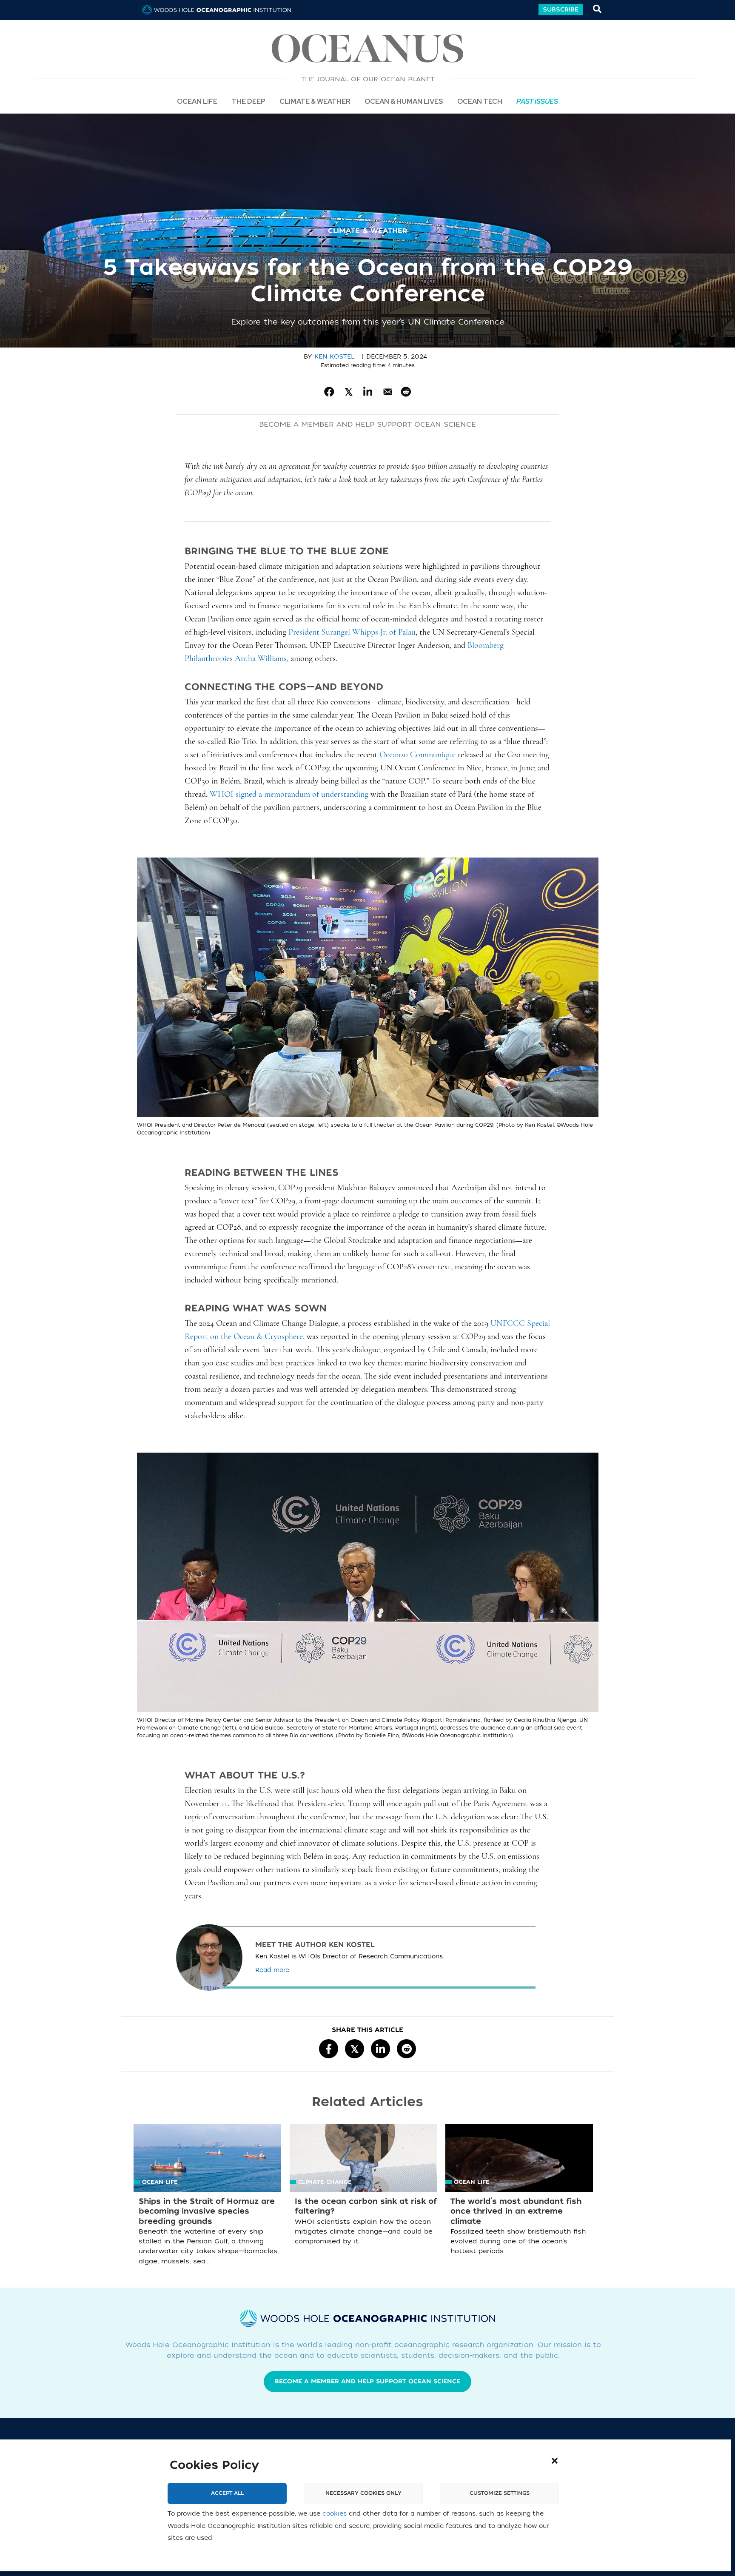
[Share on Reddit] (406, 392)
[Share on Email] (387, 392)
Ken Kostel (334, 357)
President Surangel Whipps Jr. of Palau (352, 633)
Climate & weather (367, 231)
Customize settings (500, 2493)
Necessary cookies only (363, 2493)
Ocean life (197, 101)
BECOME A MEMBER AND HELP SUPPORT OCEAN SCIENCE (367, 425)
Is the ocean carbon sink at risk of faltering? (366, 2206)
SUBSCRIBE (561, 10)
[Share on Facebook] (329, 392)
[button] (555, 2461)
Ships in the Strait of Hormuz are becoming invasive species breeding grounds (207, 2211)
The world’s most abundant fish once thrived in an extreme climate (516, 2211)
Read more (272, 1970)
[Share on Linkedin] (368, 392)
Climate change (325, 2182)
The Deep (248, 101)
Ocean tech (480, 101)
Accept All (227, 2493)
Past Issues (537, 101)
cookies (335, 2514)
